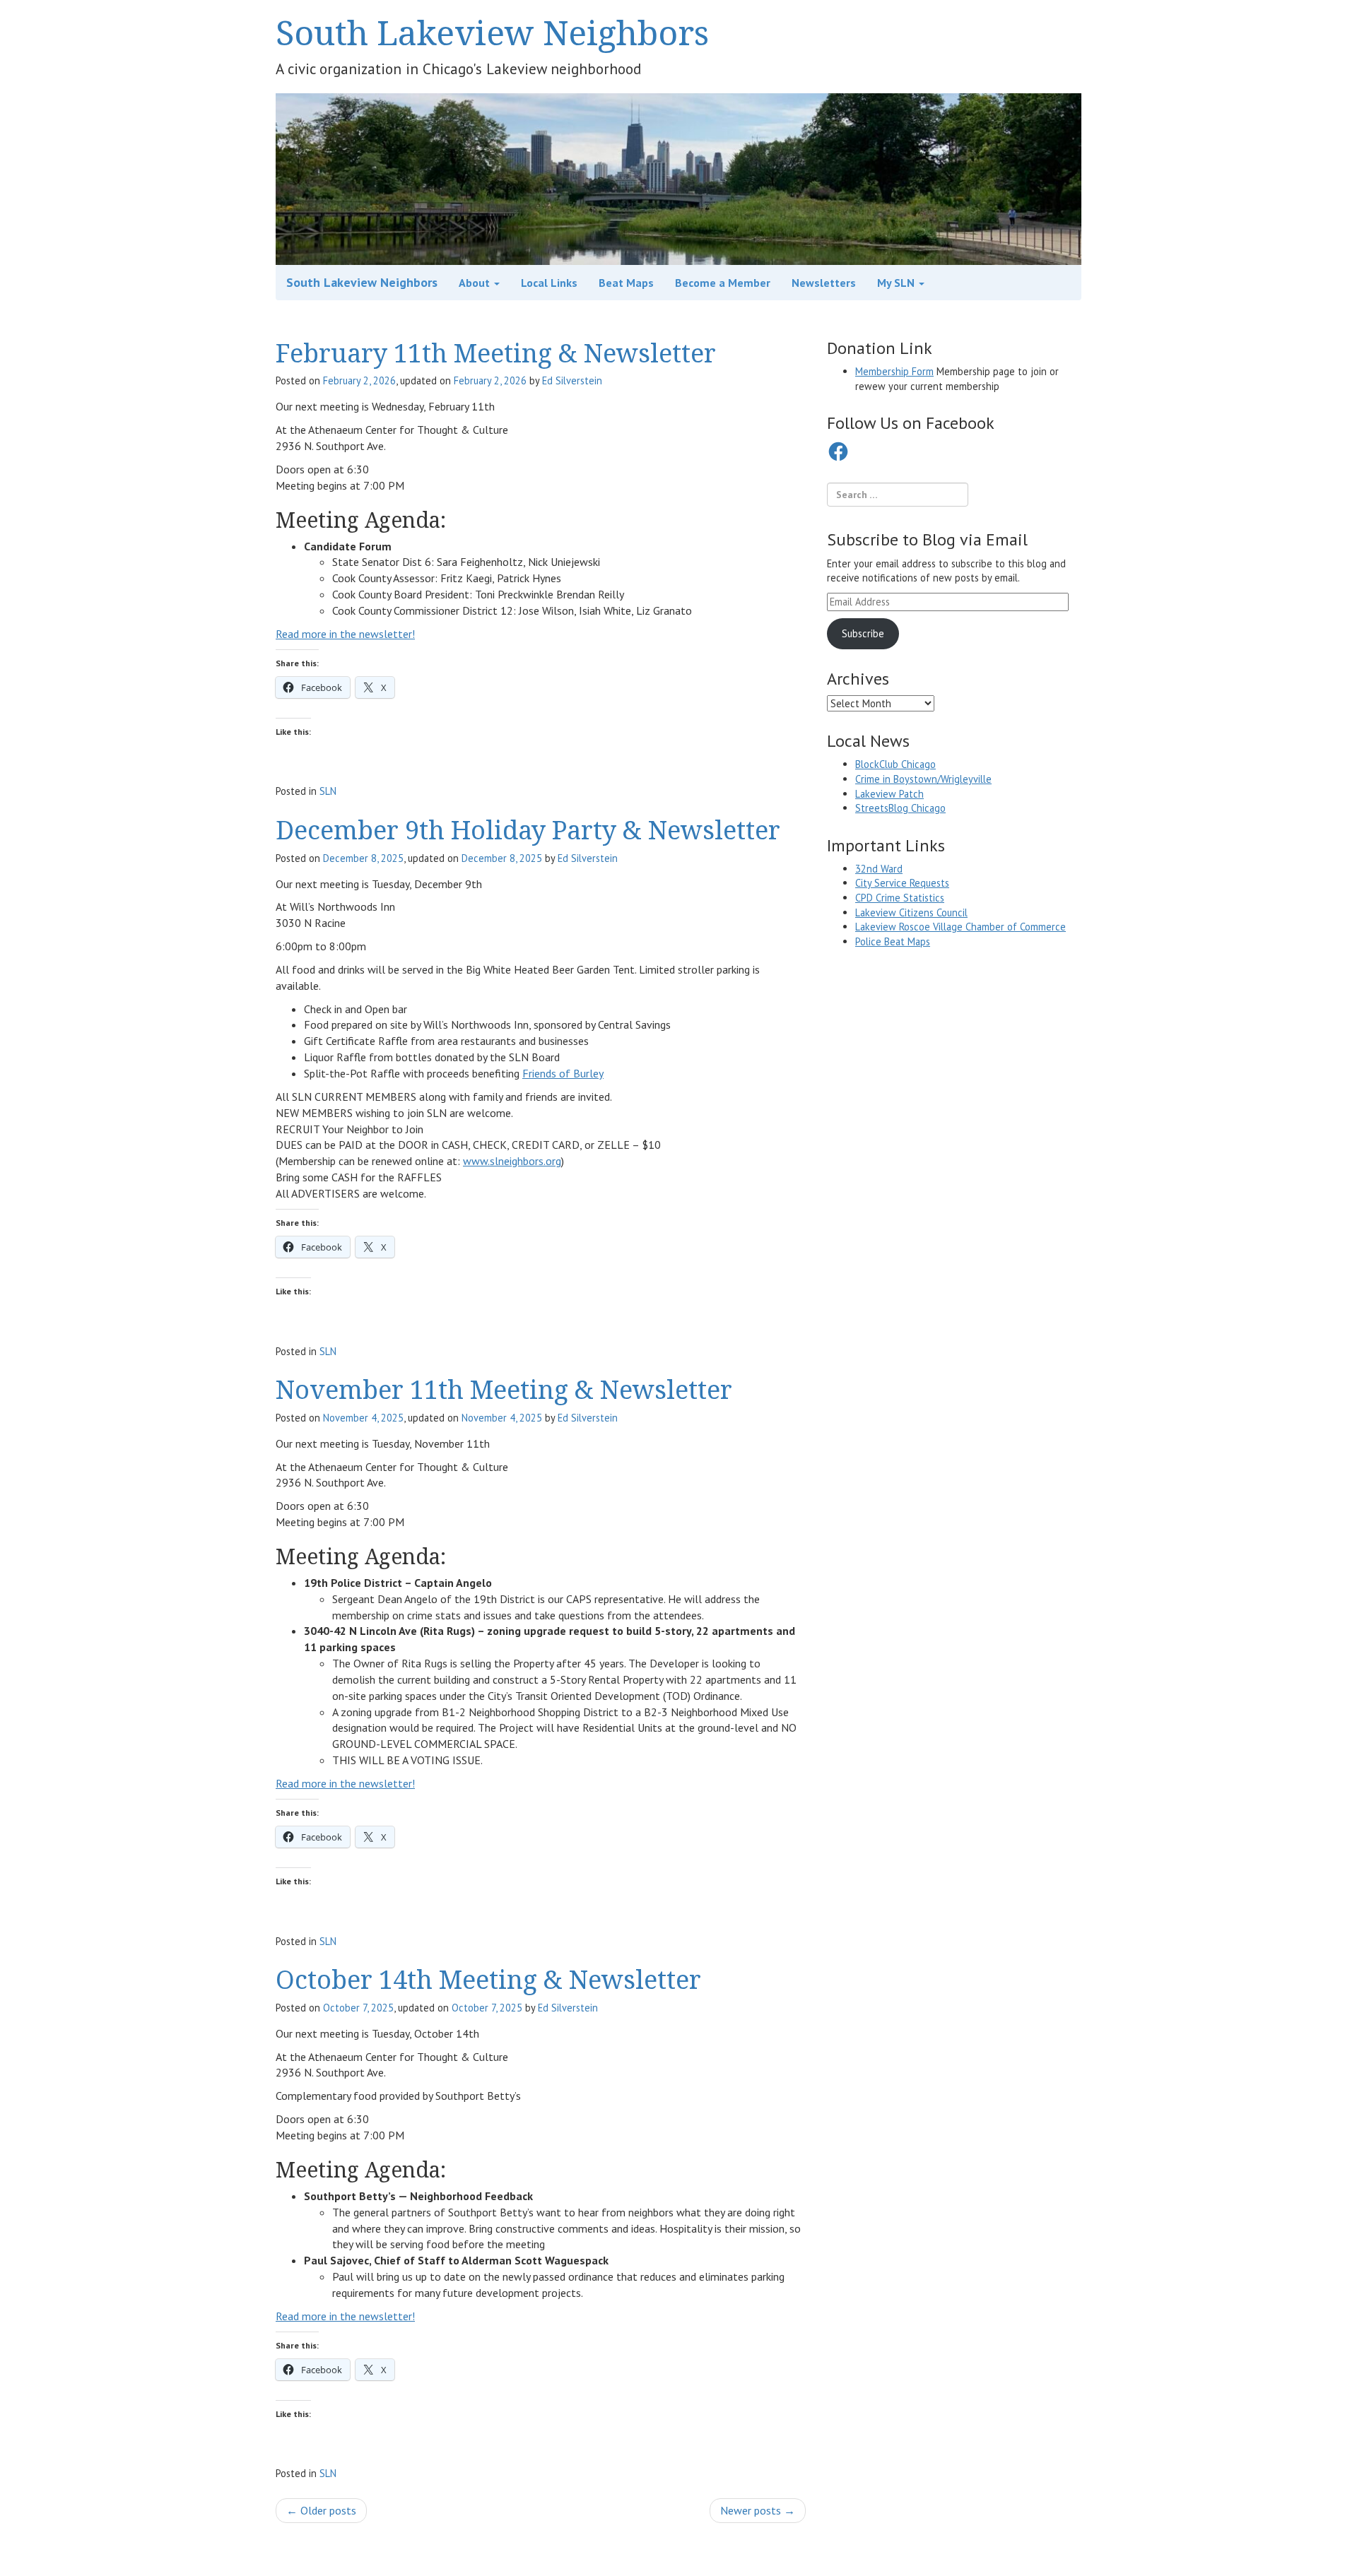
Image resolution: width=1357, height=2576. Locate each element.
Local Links (549, 283)
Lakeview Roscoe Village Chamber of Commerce (961, 927)
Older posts (321, 2510)
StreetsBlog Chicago (900, 808)
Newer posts (758, 2510)
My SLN (897, 283)
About (476, 283)
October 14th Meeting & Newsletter (488, 1979)
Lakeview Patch (889, 794)
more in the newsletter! (358, 634)
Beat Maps (626, 283)
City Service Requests (902, 883)
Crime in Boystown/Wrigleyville (923, 779)
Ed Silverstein (572, 380)
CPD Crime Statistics (900, 898)
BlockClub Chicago (895, 764)
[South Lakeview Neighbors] (678, 178)
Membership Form (894, 371)
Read (289, 634)
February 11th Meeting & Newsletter (496, 353)
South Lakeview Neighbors (492, 32)
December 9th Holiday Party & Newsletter (528, 830)
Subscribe (863, 633)
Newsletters (824, 283)
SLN (328, 791)
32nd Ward (879, 869)
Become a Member (723, 283)
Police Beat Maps (893, 941)
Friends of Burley (563, 1073)
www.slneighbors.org (512, 1161)
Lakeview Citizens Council (911, 912)
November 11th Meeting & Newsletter (504, 1389)
